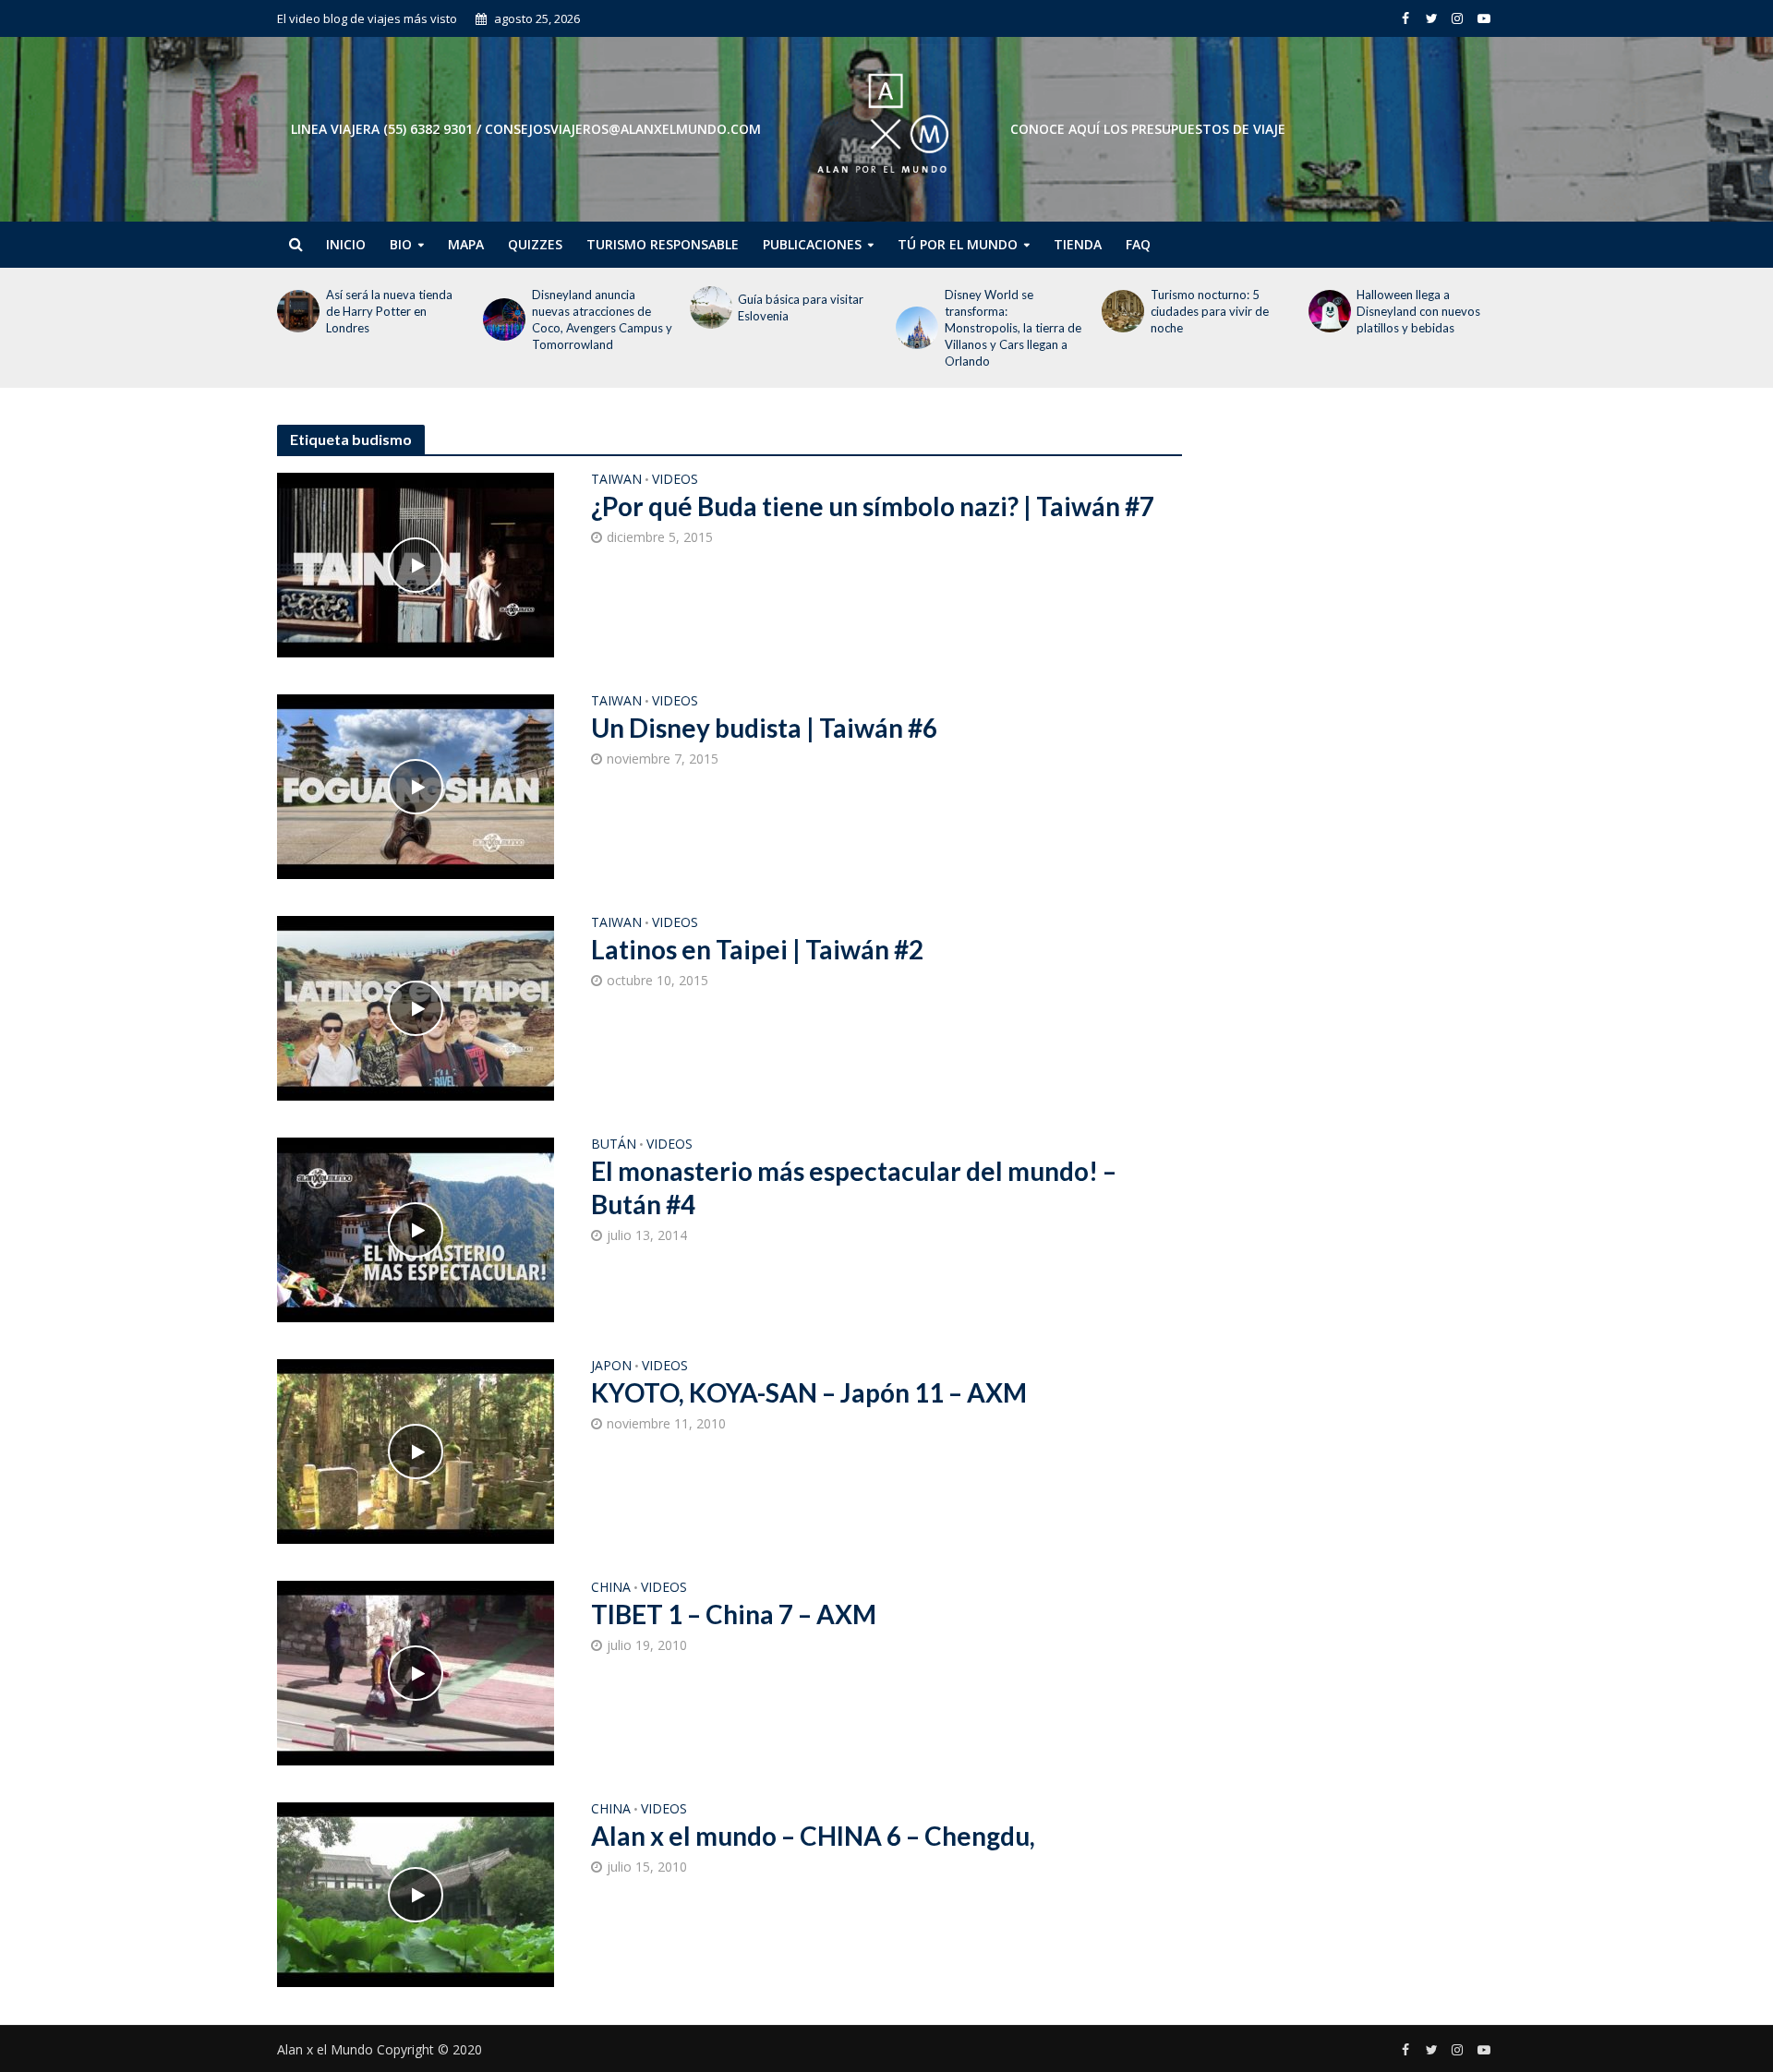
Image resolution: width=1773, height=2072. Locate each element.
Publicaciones (812, 244)
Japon (611, 1367)
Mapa (466, 244)
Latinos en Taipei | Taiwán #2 (757, 949)
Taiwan (616, 480)
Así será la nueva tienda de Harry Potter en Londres (389, 311)
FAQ (1138, 244)
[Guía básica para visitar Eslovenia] (710, 307)
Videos (675, 480)
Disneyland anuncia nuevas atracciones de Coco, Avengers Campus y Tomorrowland (602, 319)
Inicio (346, 244)
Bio (401, 244)
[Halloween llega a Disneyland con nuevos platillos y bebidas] (1328, 311)
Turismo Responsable (663, 244)
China (611, 1588)
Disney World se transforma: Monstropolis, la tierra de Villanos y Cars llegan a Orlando (1013, 328)
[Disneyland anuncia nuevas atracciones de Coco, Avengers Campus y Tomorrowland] (503, 319)
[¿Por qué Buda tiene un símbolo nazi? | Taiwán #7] (416, 563)
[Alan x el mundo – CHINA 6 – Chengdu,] (416, 1893)
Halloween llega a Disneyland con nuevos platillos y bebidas (1418, 311)
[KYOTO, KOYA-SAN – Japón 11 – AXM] (416, 1450)
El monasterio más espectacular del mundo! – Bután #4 (854, 1187)
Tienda (1078, 244)
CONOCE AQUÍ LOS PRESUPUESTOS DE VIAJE (1148, 129)
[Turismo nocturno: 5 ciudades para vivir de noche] (1122, 311)
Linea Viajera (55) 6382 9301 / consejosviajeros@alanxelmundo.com (526, 129)
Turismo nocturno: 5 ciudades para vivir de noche (1210, 311)
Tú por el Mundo (958, 244)
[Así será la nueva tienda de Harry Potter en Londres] (297, 311)
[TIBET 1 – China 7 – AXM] (416, 1671)
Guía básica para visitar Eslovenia (801, 307)
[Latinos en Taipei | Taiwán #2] (416, 1006)
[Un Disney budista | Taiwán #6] (416, 785)
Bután (614, 1145)
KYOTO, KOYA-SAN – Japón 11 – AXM (809, 1392)
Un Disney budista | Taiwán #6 (764, 728)
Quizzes (535, 244)
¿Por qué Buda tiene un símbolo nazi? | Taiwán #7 (873, 506)
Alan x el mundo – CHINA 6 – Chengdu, (813, 1836)
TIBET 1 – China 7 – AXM (734, 1614)
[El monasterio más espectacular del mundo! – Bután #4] (416, 1228)
